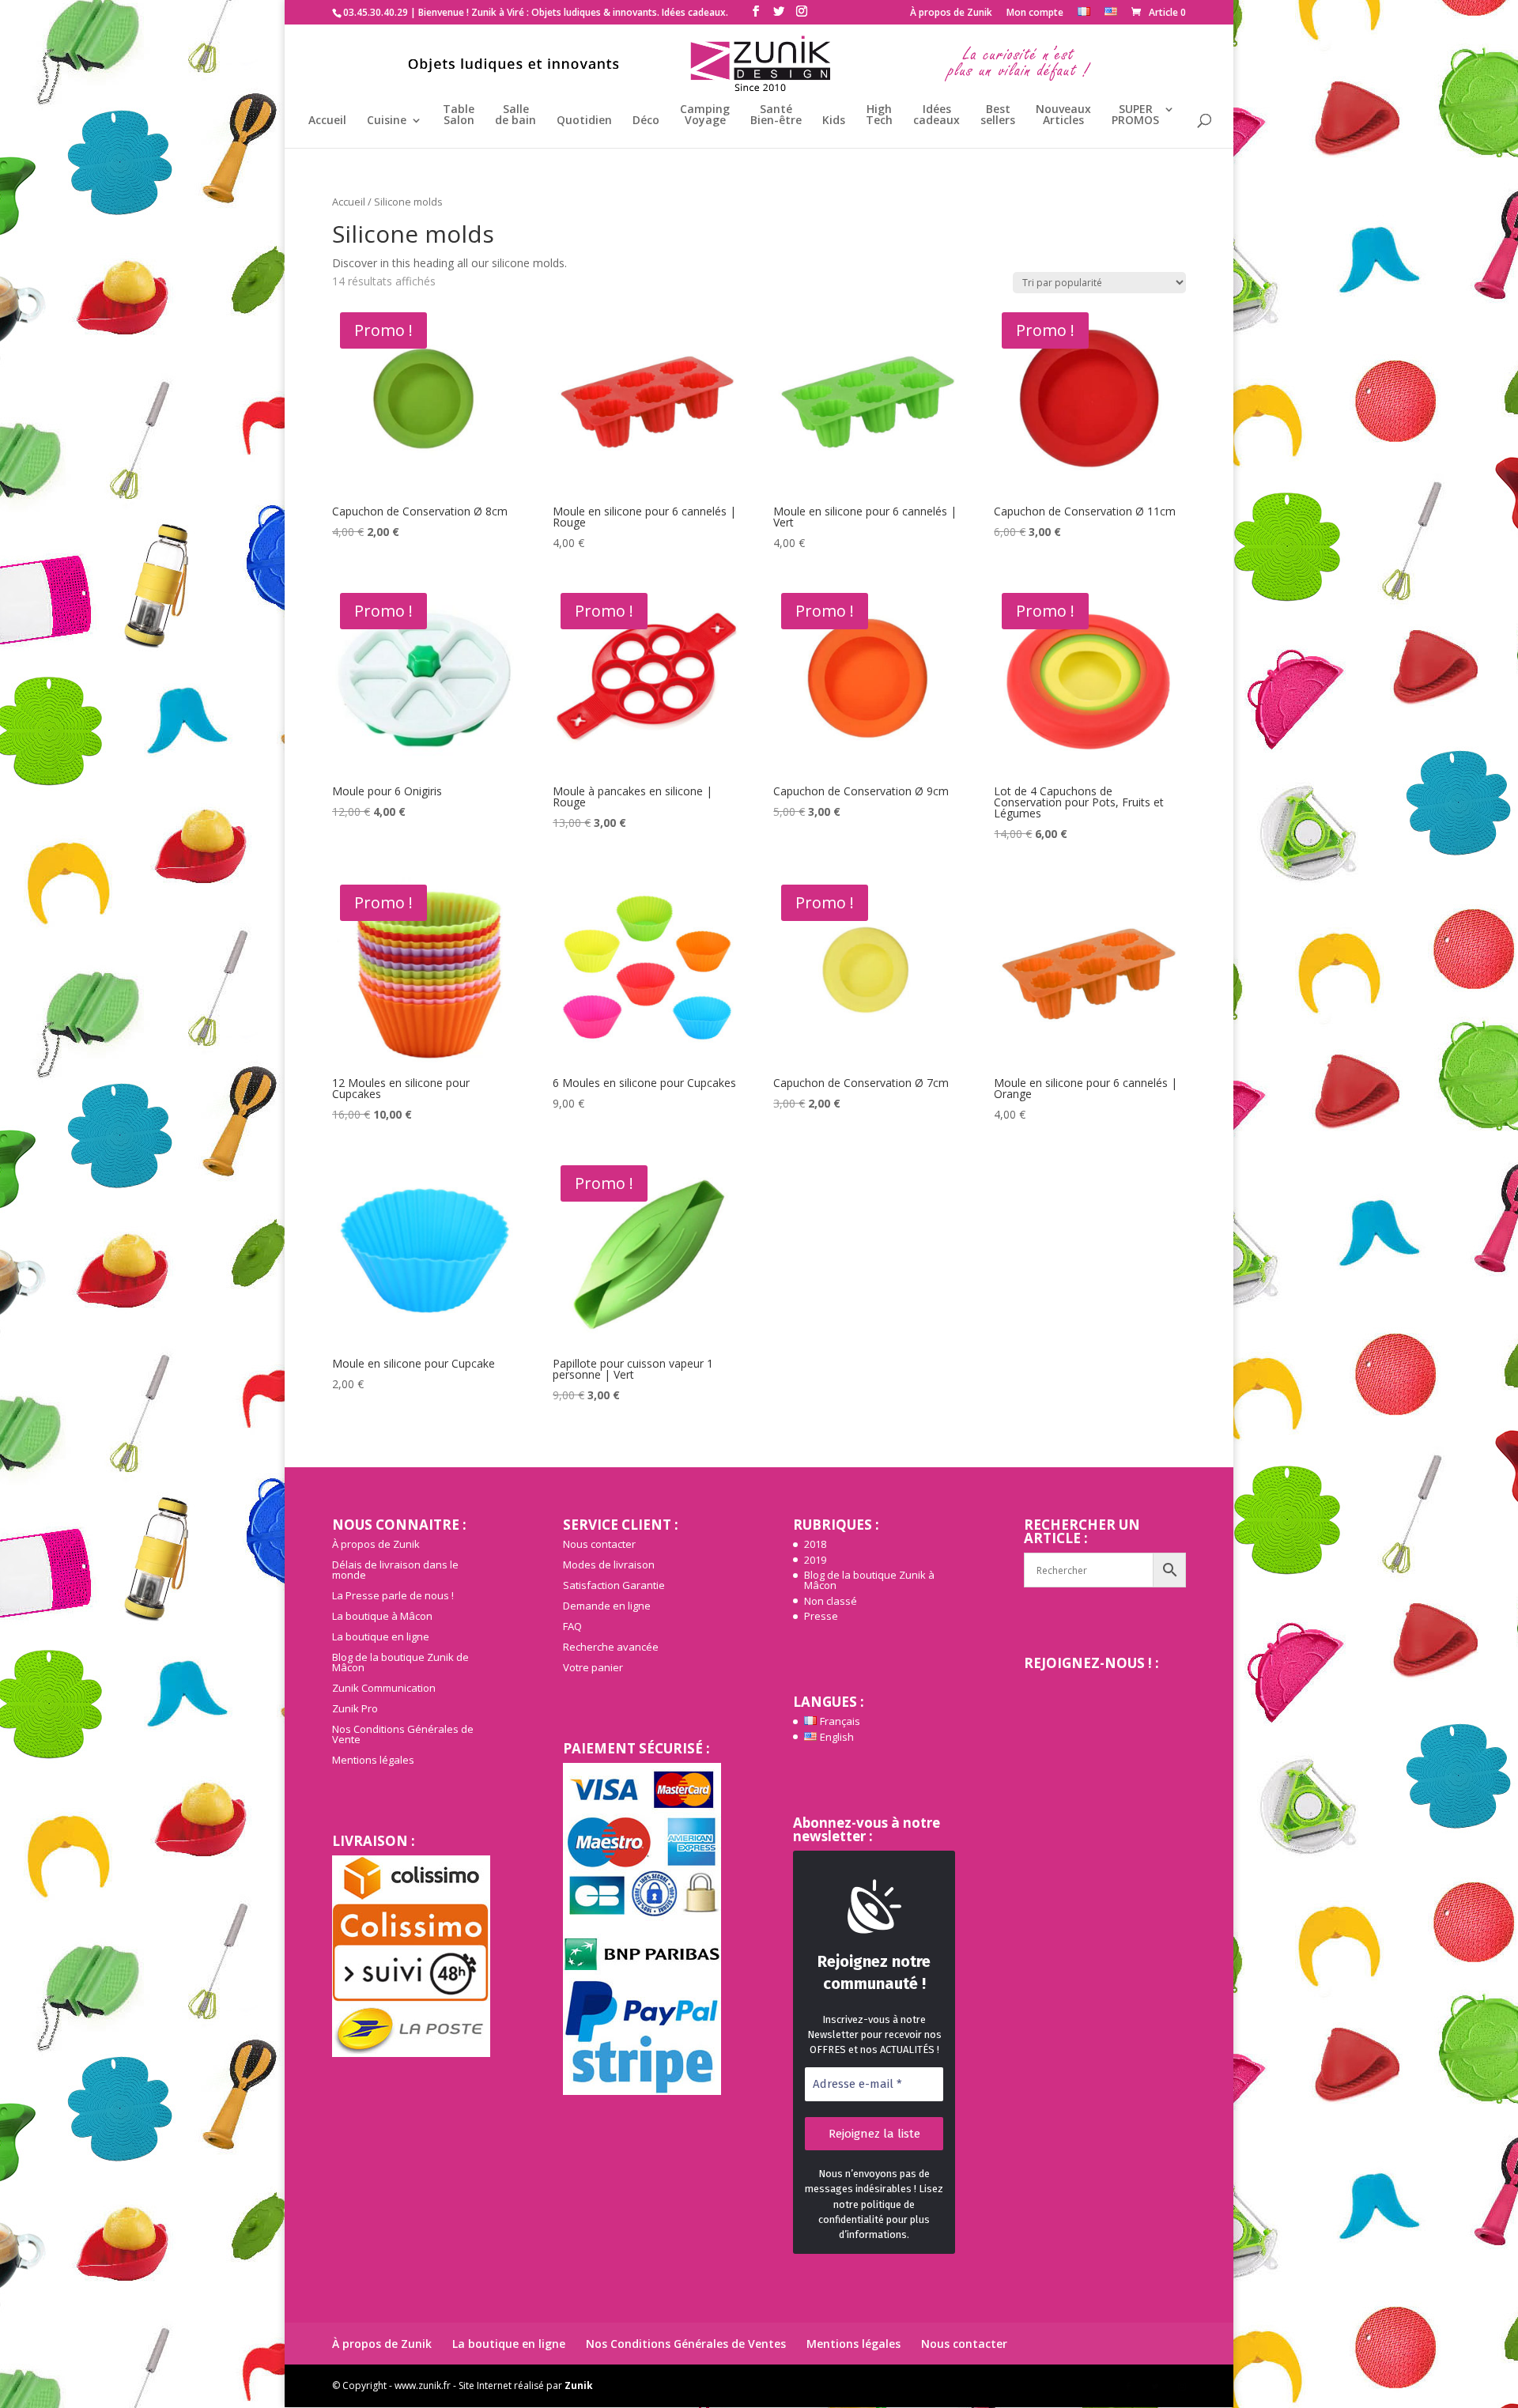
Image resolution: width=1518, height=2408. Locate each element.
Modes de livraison (609, 1564)
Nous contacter (599, 1544)
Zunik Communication (384, 1688)
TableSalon (459, 115)
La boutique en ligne (381, 1636)
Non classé (831, 1601)
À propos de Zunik (951, 13)
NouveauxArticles (1063, 115)
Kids (834, 121)
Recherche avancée (611, 1647)
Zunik (579, 2385)
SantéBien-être (776, 115)
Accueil (327, 121)
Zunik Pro (355, 1708)
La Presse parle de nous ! (393, 1595)
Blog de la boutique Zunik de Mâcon (400, 1662)
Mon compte (1035, 13)
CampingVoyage (705, 115)
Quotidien (584, 121)
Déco (646, 121)
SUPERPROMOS (1135, 115)
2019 (815, 1560)
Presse (821, 1616)
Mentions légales (373, 1760)
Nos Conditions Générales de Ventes (686, 2344)
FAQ (572, 1626)
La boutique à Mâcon (382, 1616)
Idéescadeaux (936, 115)
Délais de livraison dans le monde (395, 1570)
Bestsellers (998, 115)
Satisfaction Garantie (614, 1585)
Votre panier (593, 1667)
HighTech (879, 115)
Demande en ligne (607, 1606)
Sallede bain (515, 115)
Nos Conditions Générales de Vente (403, 1734)
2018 (815, 1544)
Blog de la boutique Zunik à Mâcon (869, 1580)
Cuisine (387, 121)
